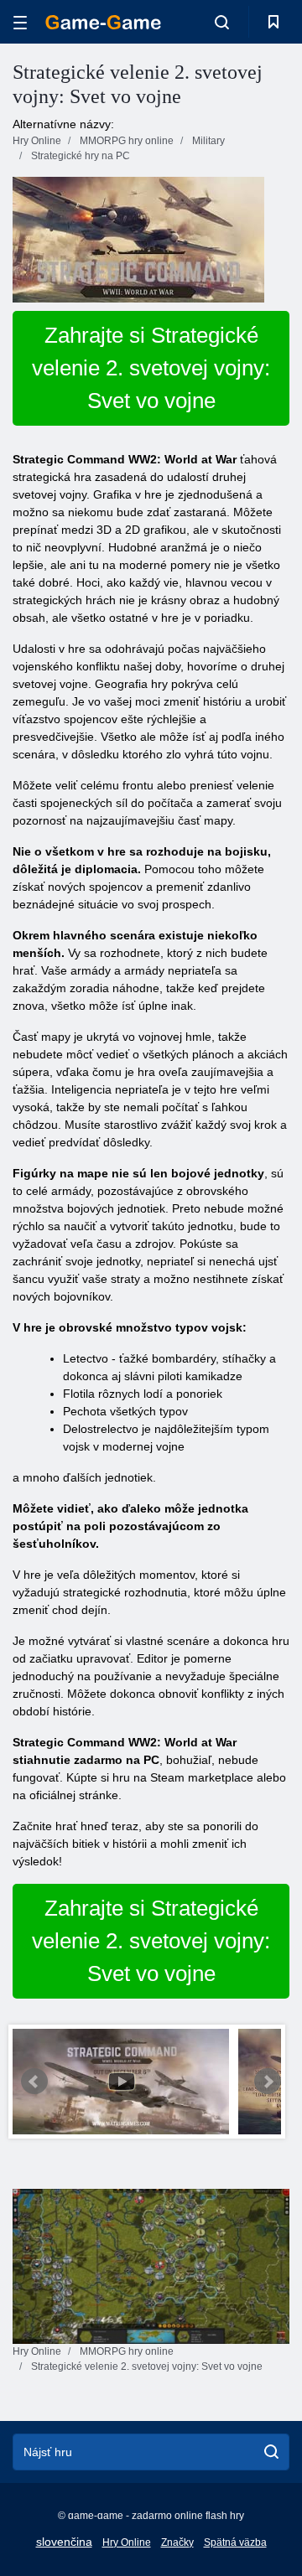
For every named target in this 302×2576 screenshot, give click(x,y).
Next (268, 2082)
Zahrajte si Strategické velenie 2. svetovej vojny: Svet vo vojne (151, 368)
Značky (177, 2542)
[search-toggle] (222, 22)
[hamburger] (20, 22)
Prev (34, 2082)
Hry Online (127, 2542)
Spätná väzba (235, 2542)
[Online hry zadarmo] (103, 22)
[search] (271, 2452)
